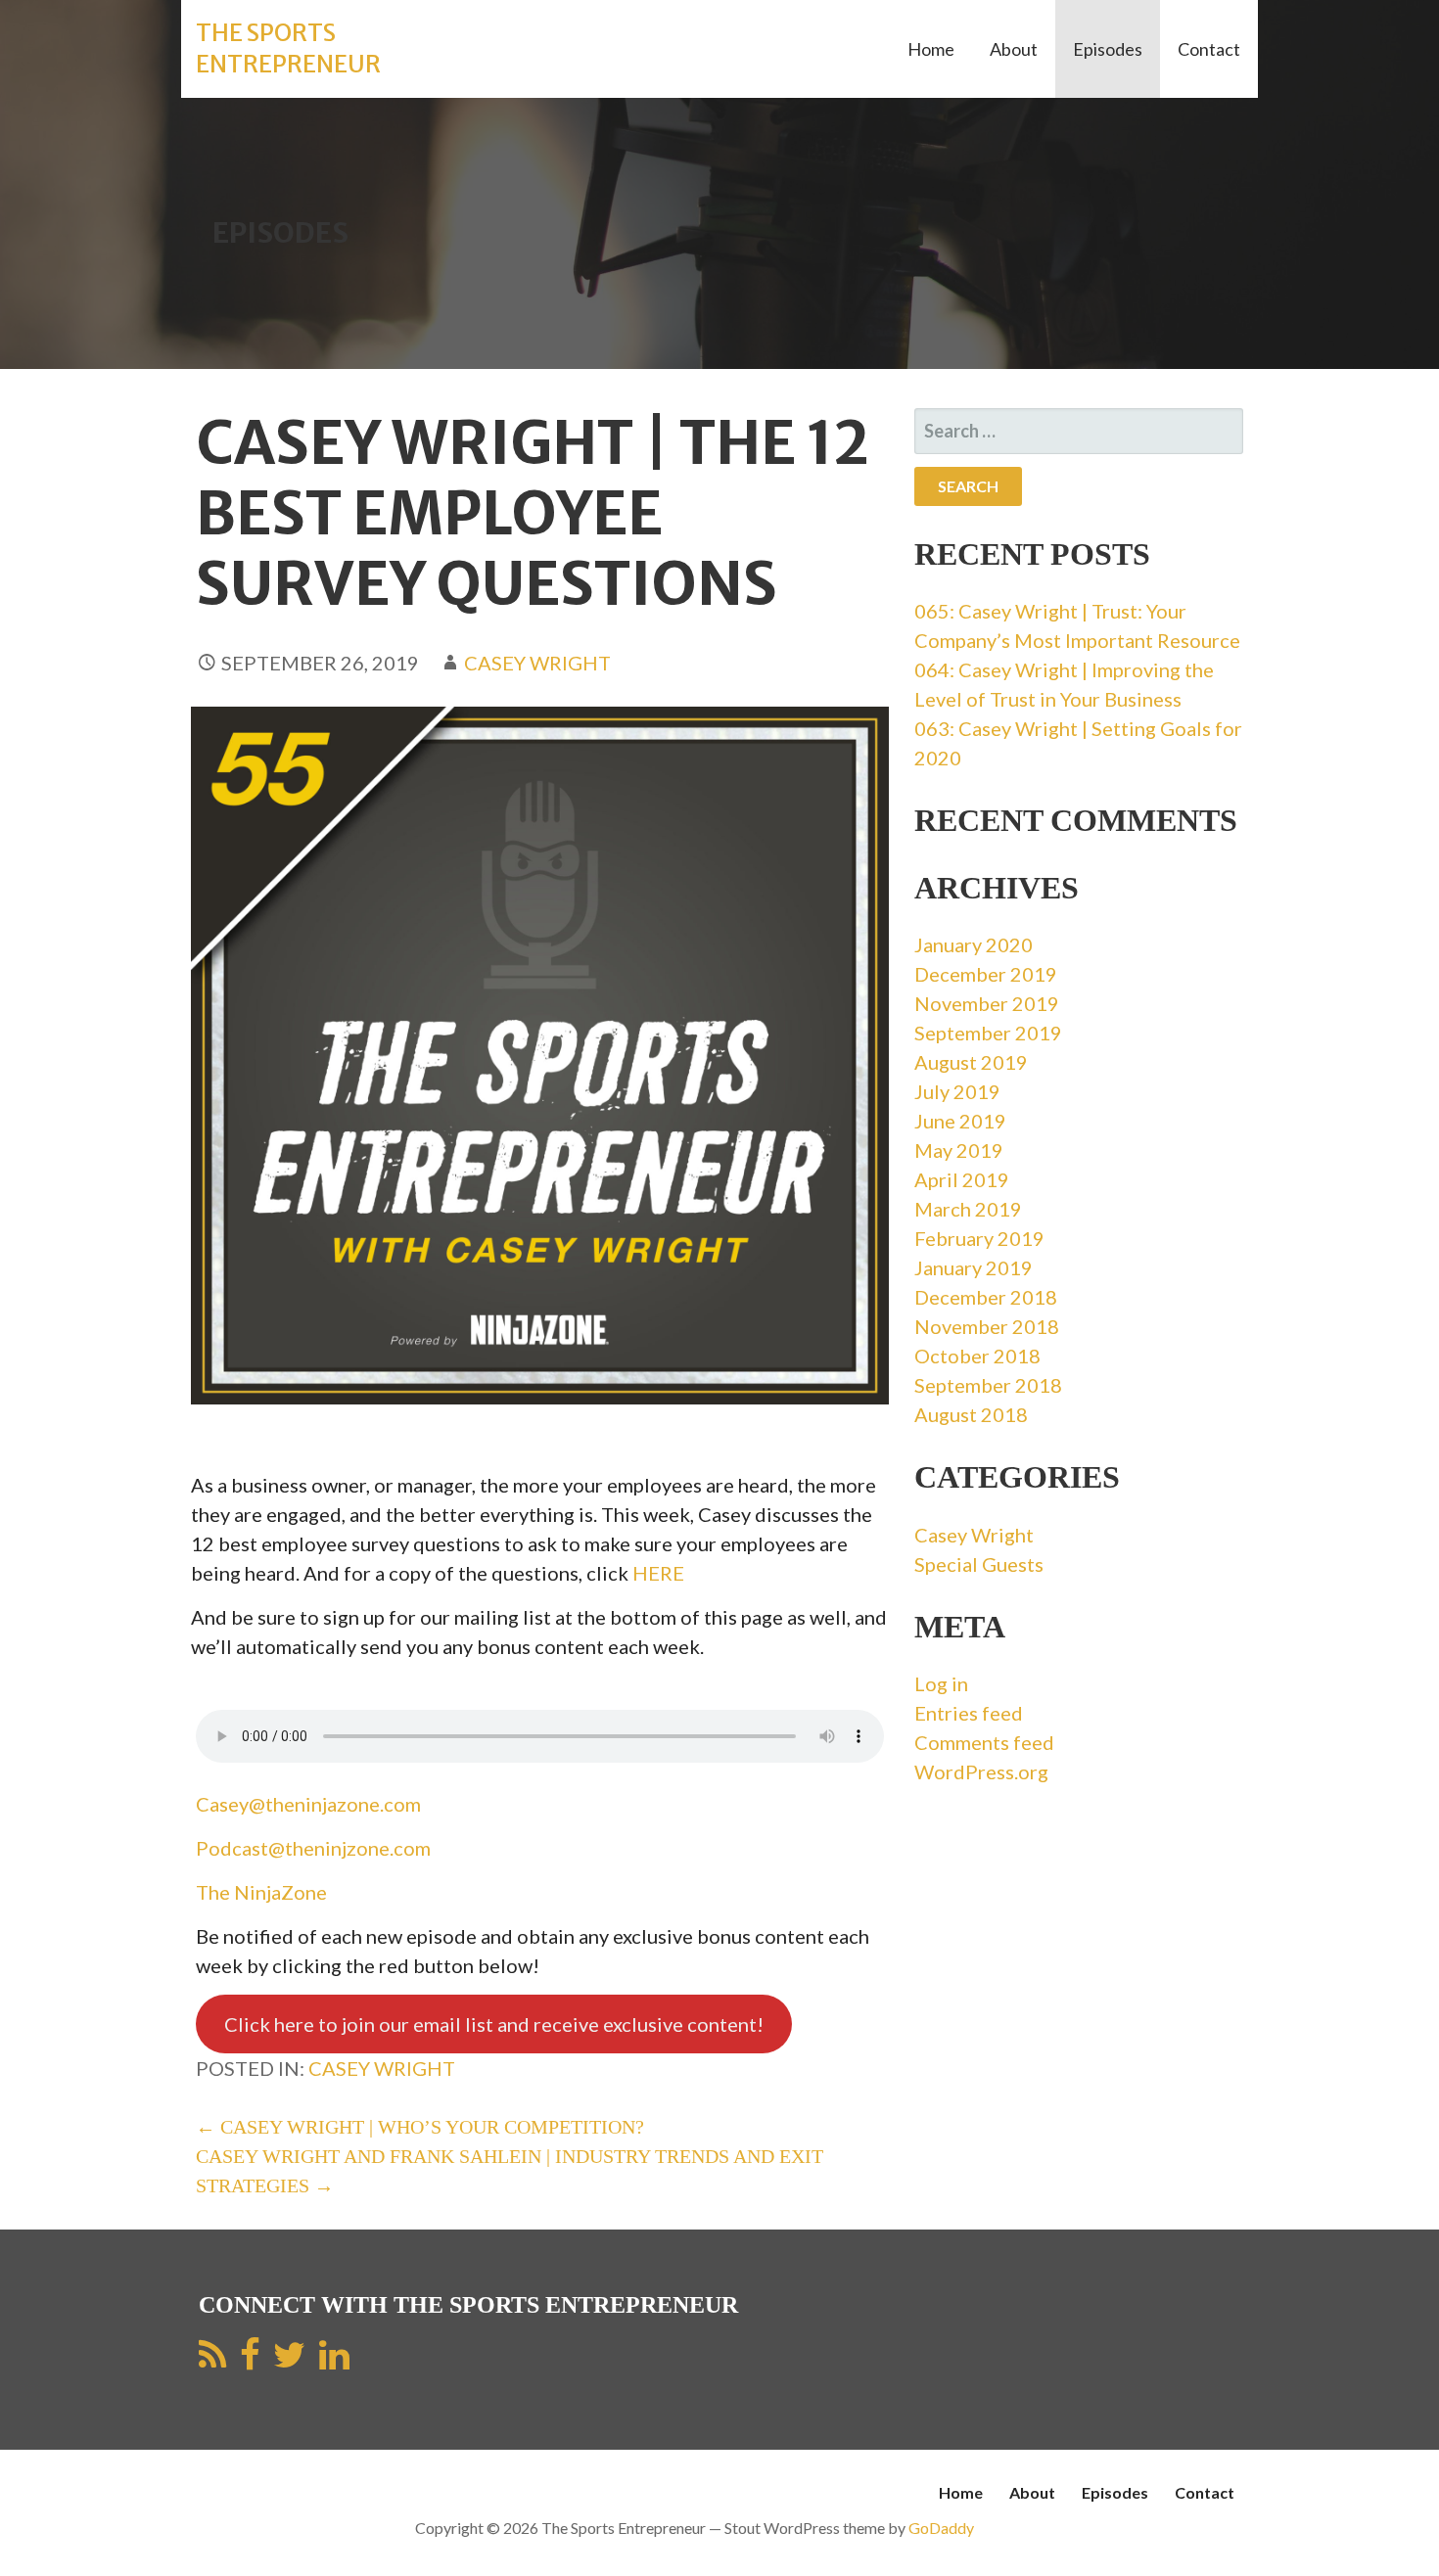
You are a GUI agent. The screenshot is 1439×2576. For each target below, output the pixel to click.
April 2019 (962, 1179)
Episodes (1108, 49)
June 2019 (960, 1121)
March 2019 (968, 1209)
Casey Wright (537, 663)
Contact (1209, 49)
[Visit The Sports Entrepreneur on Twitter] (289, 2361)
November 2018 (987, 1326)
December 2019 (986, 974)
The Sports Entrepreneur (288, 48)
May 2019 (959, 1150)
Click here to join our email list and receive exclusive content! (494, 2024)
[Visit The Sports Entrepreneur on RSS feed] (212, 2361)
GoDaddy (941, 2528)
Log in (941, 1683)
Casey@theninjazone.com (308, 1804)
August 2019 (971, 1062)
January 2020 (974, 944)
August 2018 (971, 1414)
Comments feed (984, 1742)
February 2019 (979, 1238)
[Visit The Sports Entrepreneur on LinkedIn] (334, 2361)
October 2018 (977, 1356)
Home (931, 49)
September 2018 (988, 1385)
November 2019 (987, 1003)
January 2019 (974, 1267)
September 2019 (988, 1033)
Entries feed (969, 1713)
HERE (658, 1573)
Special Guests (979, 1564)
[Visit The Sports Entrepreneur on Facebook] (250, 2361)
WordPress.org (981, 1771)
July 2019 (957, 1091)
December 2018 (986, 1297)
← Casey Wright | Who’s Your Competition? (420, 2127)
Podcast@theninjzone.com (313, 1848)
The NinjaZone (261, 1892)
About (1014, 49)
